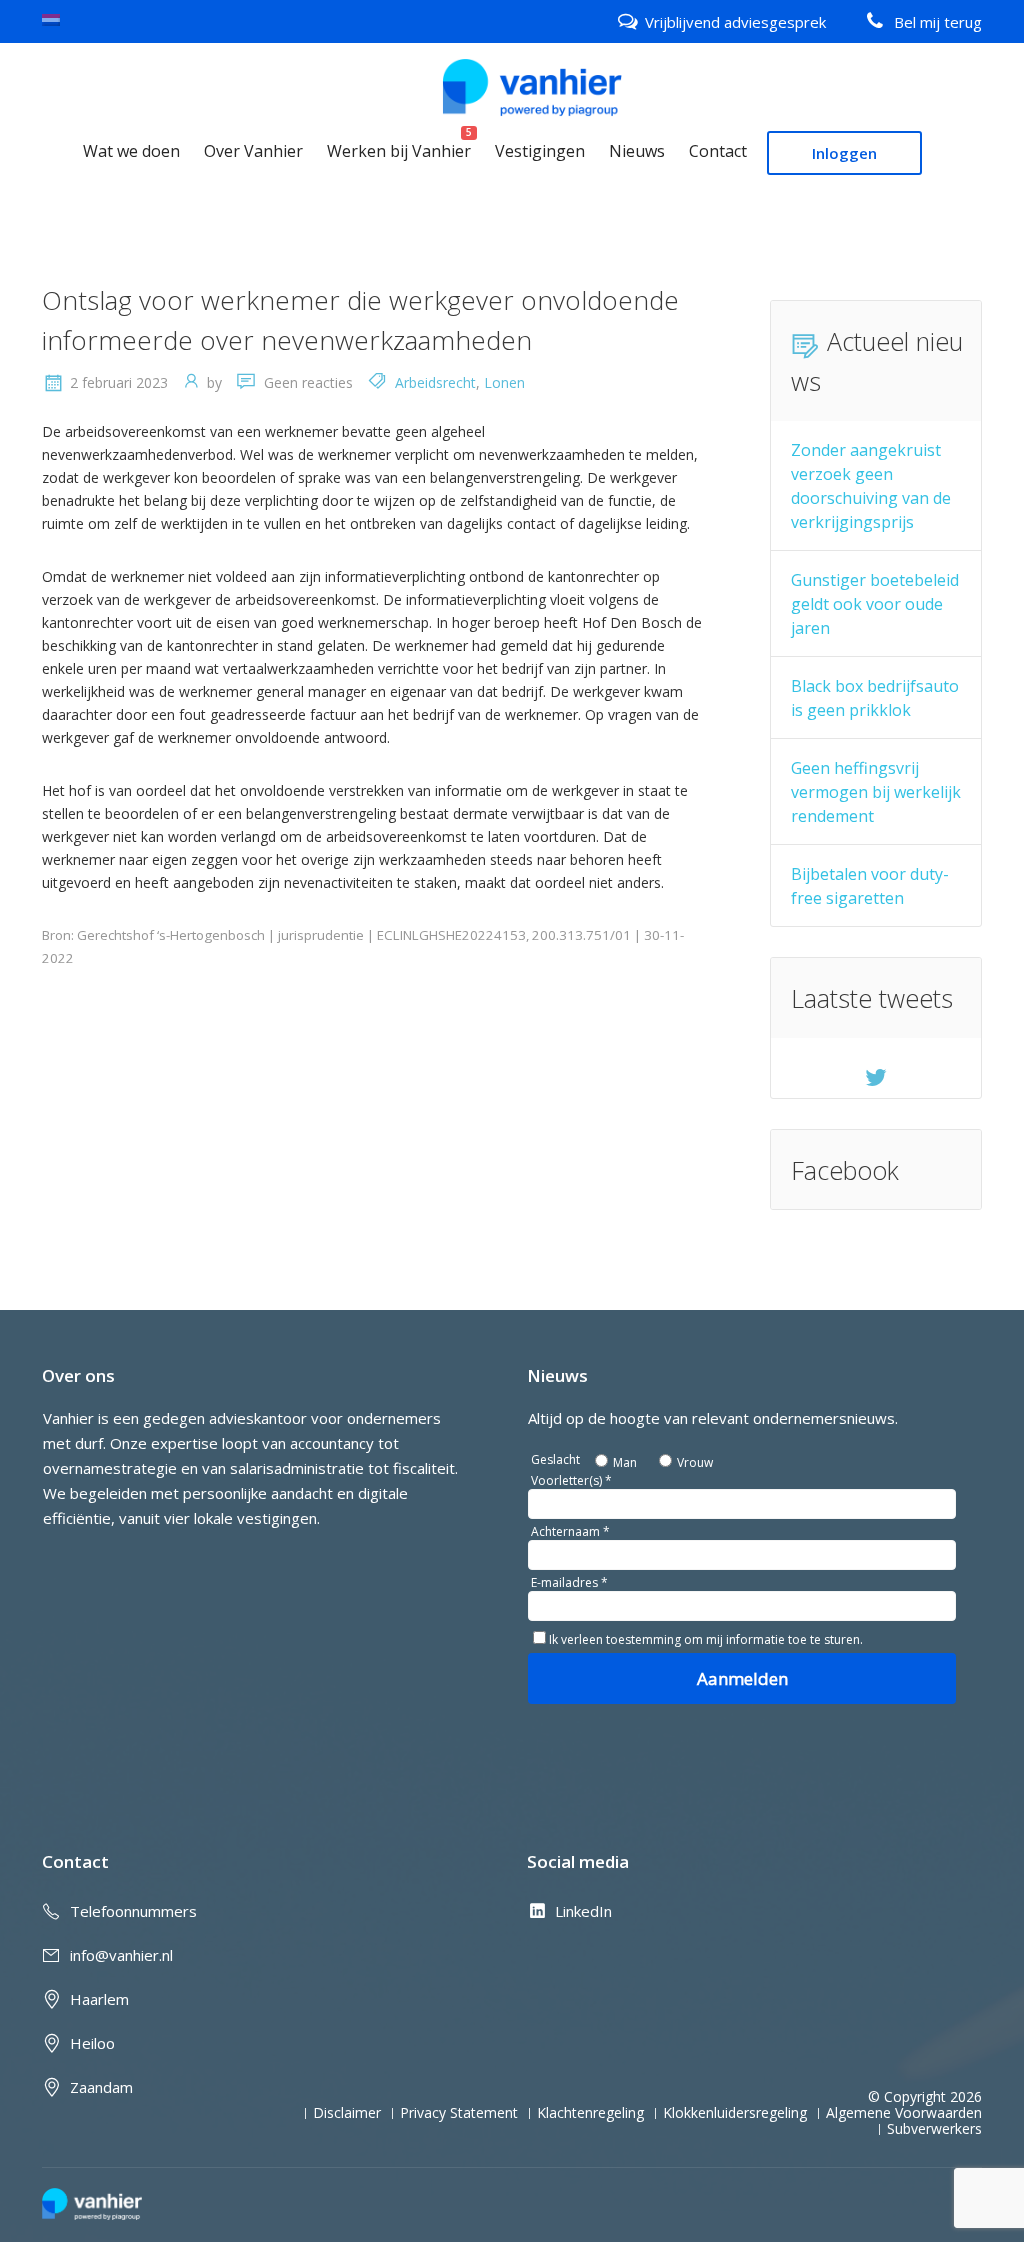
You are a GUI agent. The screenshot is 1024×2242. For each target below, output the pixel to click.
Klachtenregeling (590, 2113)
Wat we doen (131, 151)
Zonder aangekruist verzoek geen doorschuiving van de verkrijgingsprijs (871, 486)
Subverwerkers (934, 2129)
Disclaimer (347, 2113)
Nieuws (637, 151)
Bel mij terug (938, 22)
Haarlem (99, 1999)
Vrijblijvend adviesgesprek (735, 22)
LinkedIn (583, 1911)
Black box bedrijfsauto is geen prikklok (875, 698)
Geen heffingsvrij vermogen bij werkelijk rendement (876, 792)
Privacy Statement (459, 2113)
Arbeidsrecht (435, 382)
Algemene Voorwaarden (904, 2113)
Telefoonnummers (133, 1911)
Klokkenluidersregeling (735, 2113)
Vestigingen (540, 151)
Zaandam (101, 2087)
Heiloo (92, 2043)
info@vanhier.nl (121, 1955)
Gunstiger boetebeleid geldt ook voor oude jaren (875, 604)
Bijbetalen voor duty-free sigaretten (870, 886)
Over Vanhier (253, 151)
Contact (718, 151)
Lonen (504, 382)
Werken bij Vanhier (399, 151)
